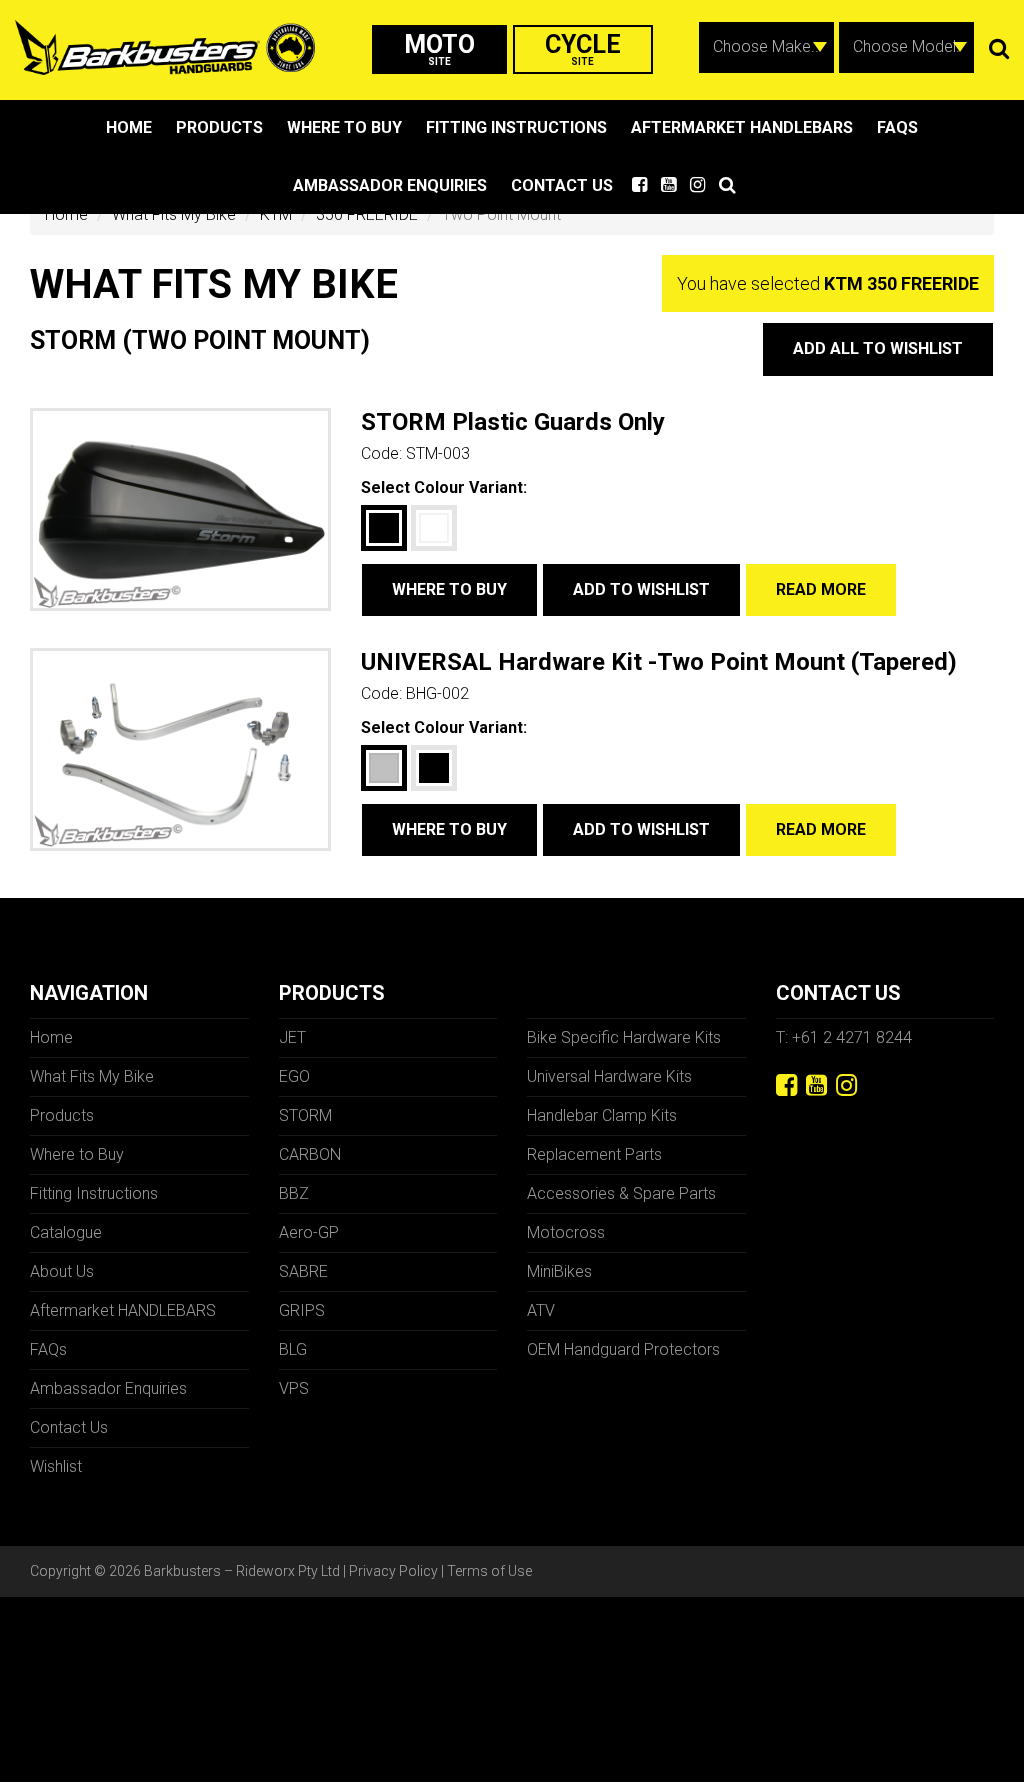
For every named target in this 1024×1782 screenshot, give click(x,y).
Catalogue (66, 1232)
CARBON (310, 1154)
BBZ (294, 1193)
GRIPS (302, 1310)
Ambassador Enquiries (390, 185)
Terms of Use (489, 1571)
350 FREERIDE (367, 214)
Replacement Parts (594, 1154)
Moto (439, 48)
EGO (294, 1076)
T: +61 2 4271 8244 (844, 1037)
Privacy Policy (393, 1571)
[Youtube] (816, 1085)
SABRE (303, 1271)
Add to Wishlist (641, 589)
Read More (821, 589)
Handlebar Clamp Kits (602, 1115)
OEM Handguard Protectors (623, 1349)
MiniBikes (559, 1271)
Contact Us (562, 185)
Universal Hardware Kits (609, 1076)
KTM (276, 214)
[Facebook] (786, 1085)
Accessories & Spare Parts (621, 1193)
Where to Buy (344, 127)
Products (219, 127)
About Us (62, 1271)
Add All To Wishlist (878, 348)
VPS (294, 1388)
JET (292, 1037)
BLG (293, 1349)
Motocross (566, 1232)
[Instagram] (846, 1085)
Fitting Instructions (516, 127)
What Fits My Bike (174, 214)
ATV (541, 1310)
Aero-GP (309, 1232)
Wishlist (56, 1466)
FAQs (897, 127)
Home (129, 127)
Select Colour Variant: (444, 487)
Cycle (583, 48)
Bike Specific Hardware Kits (624, 1037)
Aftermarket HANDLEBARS (742, 127)
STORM (305, 1115)
